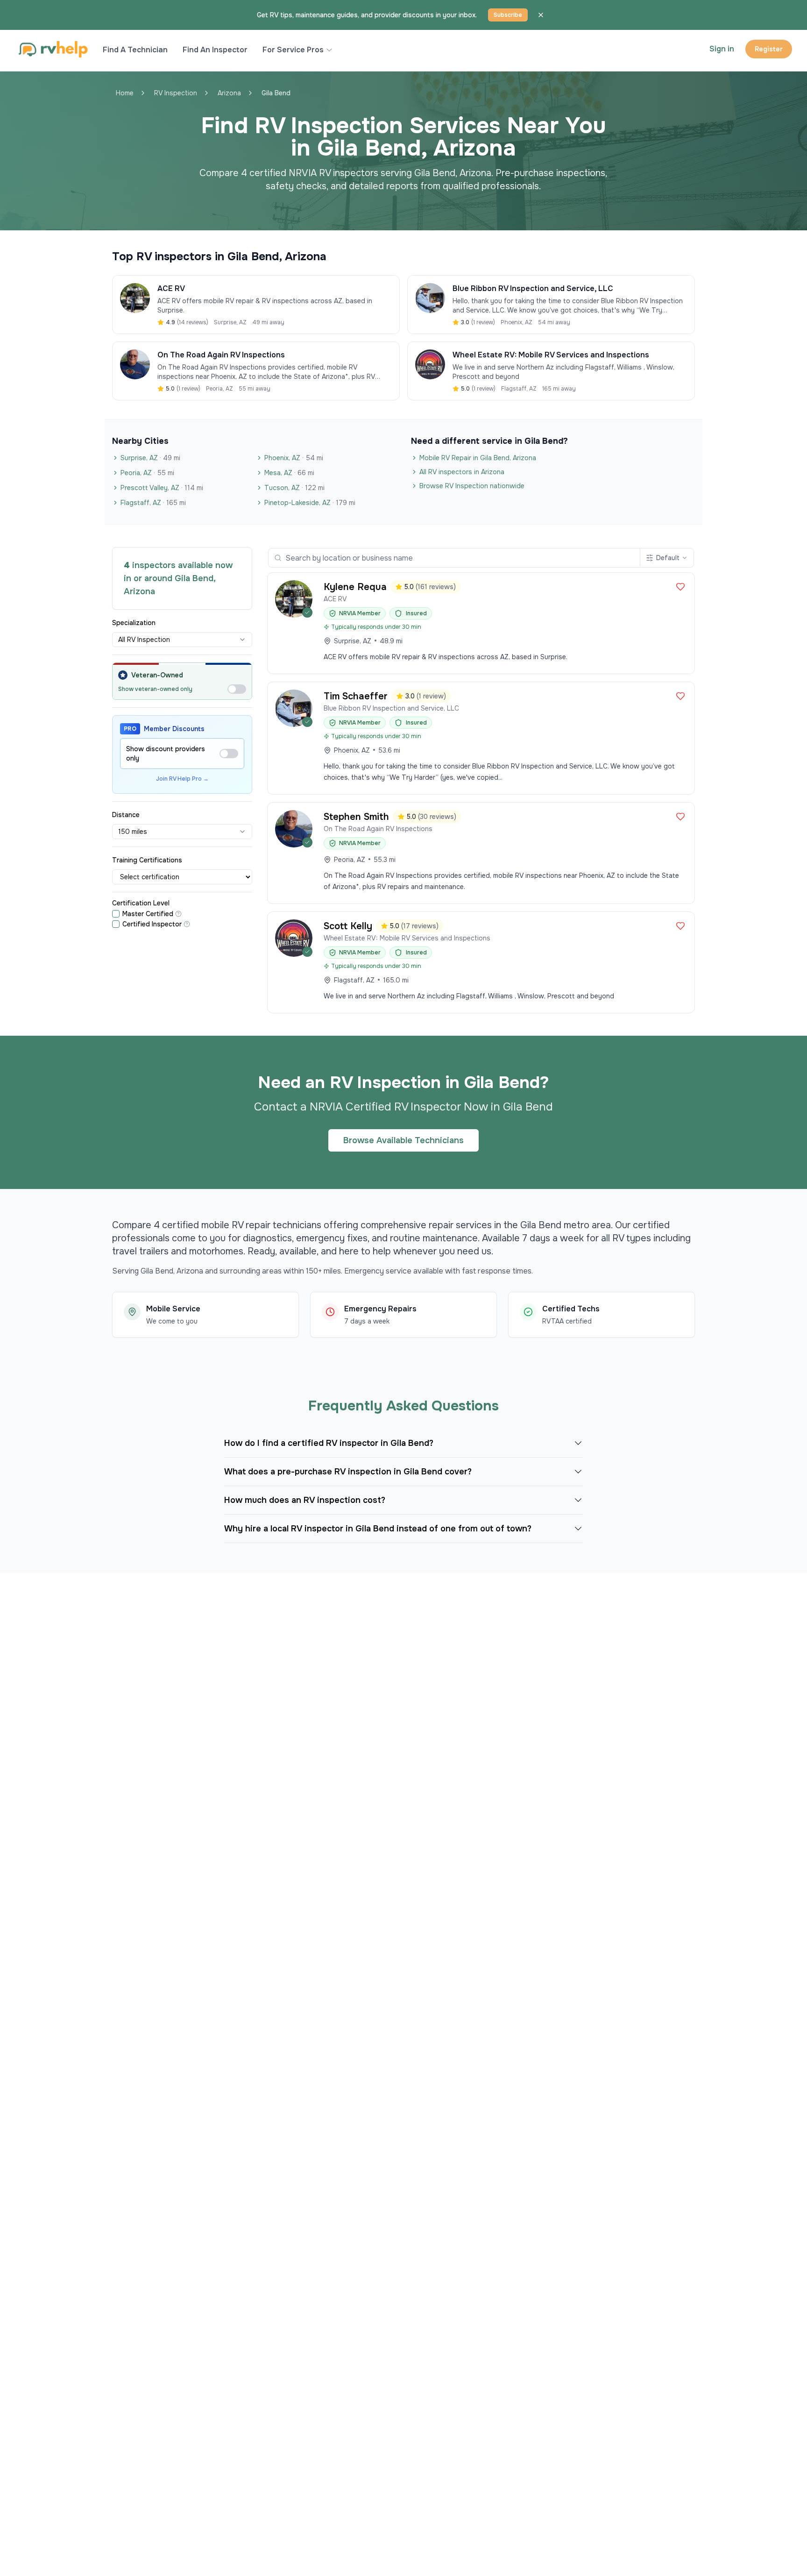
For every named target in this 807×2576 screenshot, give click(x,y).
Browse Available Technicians (403, 1140)
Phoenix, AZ (294, 458)
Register (769, 49)
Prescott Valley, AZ (162, 488)
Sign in (722, 49)
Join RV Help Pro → (182, 779)
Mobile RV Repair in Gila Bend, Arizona (478, 458)
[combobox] (182, 640)
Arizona (229, 93)
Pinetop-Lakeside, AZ (310, 503)
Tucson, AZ (294, 488)
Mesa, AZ (289, 473)
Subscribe (508, 15)
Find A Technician (135, 50)
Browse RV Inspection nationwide (472, 486)
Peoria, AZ (147, 473)
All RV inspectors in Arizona (462, 472)
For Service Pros (293, 50)
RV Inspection (176, 93)
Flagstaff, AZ (153, 503)
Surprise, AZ (150, 458)
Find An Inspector (215, 50)
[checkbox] (116, 914)
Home (125, 93)
